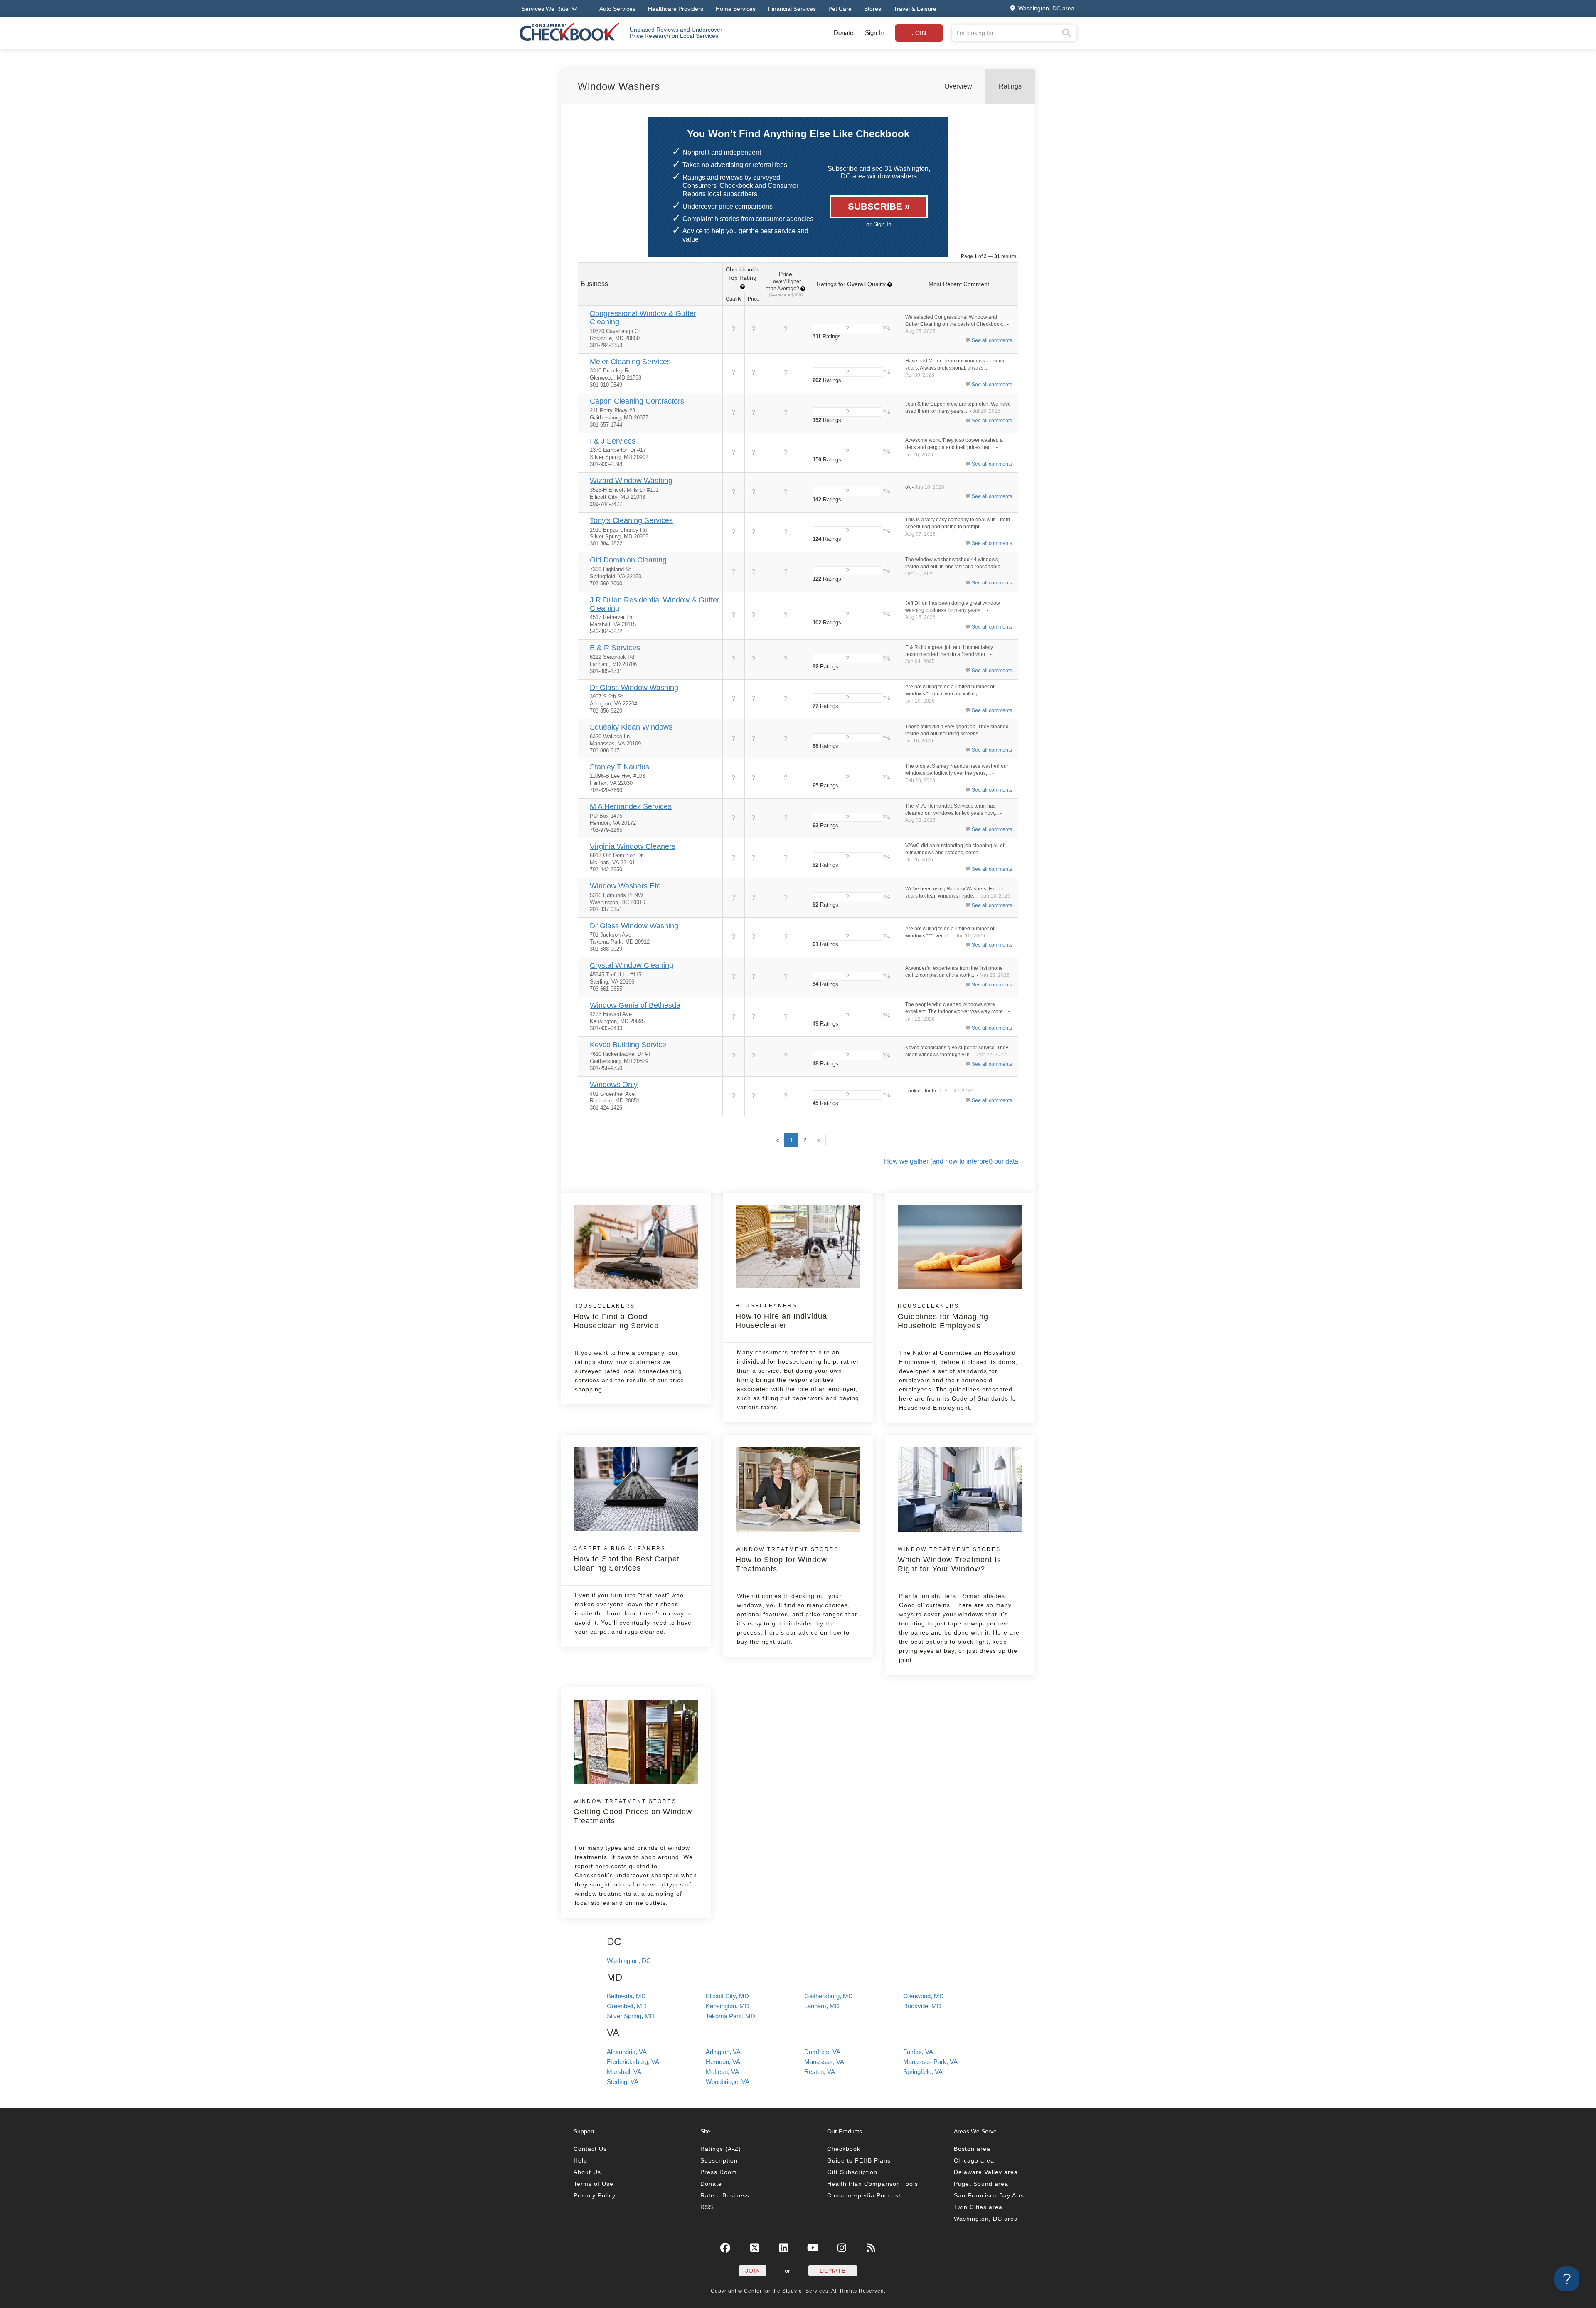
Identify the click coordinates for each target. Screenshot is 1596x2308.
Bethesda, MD (626, 1996)
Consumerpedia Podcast (864, 2195)
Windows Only (614, 1085)
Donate (844, 33)
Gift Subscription (852, 2172)
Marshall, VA (624, 2072)
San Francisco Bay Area (990, 2195)
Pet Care (840, 9)
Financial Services (792, 9)
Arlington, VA (723, 2052)
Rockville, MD (922, 2006)
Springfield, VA (923, 2072)
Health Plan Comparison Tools (873, 2184)
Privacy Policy (595, 2195)
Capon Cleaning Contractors (637, 401)
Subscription (719, 2160)
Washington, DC (629, 1961)
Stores (873, 9)
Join (919, 33)
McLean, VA (722, 2072)
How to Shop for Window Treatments (787, 1560)
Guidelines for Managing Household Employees (943, 1317)
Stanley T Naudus (619, 767)
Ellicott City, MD (727, 1996)
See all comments (992, 340)
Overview (958, 86)
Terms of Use (594, 2184)
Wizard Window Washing (631, 481)
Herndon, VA (723, 2062)
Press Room (719, 2172)
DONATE (833, 2271)
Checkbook (844, 2149)
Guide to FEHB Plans (859, 2160)
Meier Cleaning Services (630, 362)
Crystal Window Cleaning (632, 965)
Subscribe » (879, 206)
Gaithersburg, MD (829, 1996)
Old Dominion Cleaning (628, 560)
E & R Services (615, 648)
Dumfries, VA (822, 2052)
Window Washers (619, 86)
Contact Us (590, 2149)
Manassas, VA (824, 2062)
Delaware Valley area (986, 2172)
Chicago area (974, 2160)
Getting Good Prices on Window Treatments (633, 1812)
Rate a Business (725, 2195)
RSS (707, 2207)
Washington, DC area (986, 2219)
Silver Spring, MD (631, 2016)
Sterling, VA (623, 2082)
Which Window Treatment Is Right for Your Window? (949, 1560)
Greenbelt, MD (627, 2006)
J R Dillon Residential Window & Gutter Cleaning (655, 604)
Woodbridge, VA (728, 2082)
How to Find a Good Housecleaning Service (616, 1317)
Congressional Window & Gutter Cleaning (643, 318)
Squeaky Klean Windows (631, 727)
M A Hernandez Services (631, 806)
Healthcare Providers (676, 9)
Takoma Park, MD (730, 2016)
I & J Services (613, 441)
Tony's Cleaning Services (631, 520)
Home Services (736, 9)
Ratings (1010, 86)
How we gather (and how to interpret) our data (951, 1161)
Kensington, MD (728, 2006)
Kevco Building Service (628, 1045)
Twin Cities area (978, 2207)
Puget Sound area (981, 2184)
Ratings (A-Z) (721, 2149)
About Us (587, 2172)
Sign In (874, 33)
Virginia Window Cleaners (633, 846)
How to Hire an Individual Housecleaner (782, 1316)
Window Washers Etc (625, 886)
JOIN (753, 2271)
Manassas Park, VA (930, 2062)
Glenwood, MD (924, 1996)
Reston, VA (820, 2072)
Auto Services (617, 9)
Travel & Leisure (915, 9)
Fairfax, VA (918, 2052)
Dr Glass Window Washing (634, 688)
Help (580, 2160)
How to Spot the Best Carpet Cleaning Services (627, 1559)
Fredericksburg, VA (633, 2062)
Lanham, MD (822, 2006)
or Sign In (879, 224)
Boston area (972, 2149)
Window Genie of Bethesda (635, 1005)
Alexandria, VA (627, 2052)
